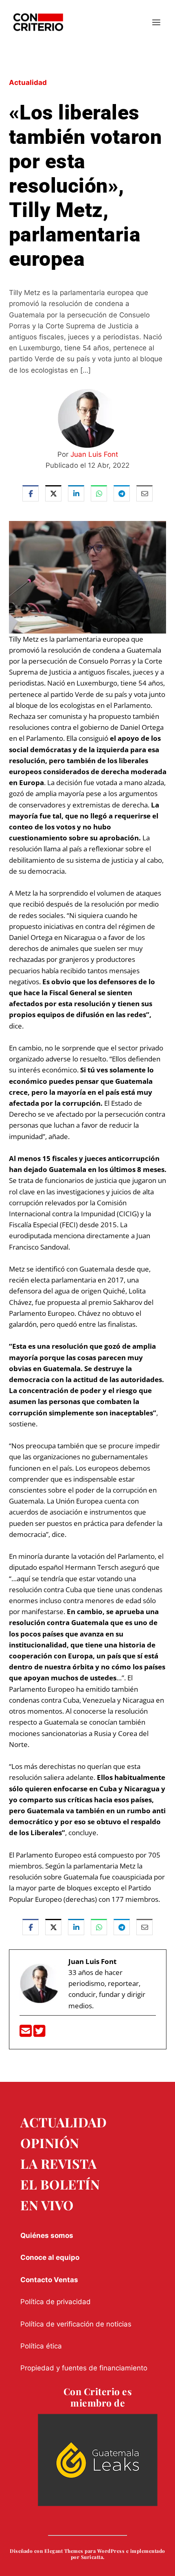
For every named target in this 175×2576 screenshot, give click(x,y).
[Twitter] (39, 2033)
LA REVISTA (58, 2163)
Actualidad (28, 82)
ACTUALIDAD (63, 2122)
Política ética (41, 2346)
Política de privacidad (56, 2302)
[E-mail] (26, 2033)
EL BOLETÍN (60, 2184)
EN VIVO (47, 2205)
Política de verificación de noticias (76, 2324)
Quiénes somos (47, 2235)
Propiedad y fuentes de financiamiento (84, 2368)
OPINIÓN (50, 2143)
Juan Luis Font (94, 454)
